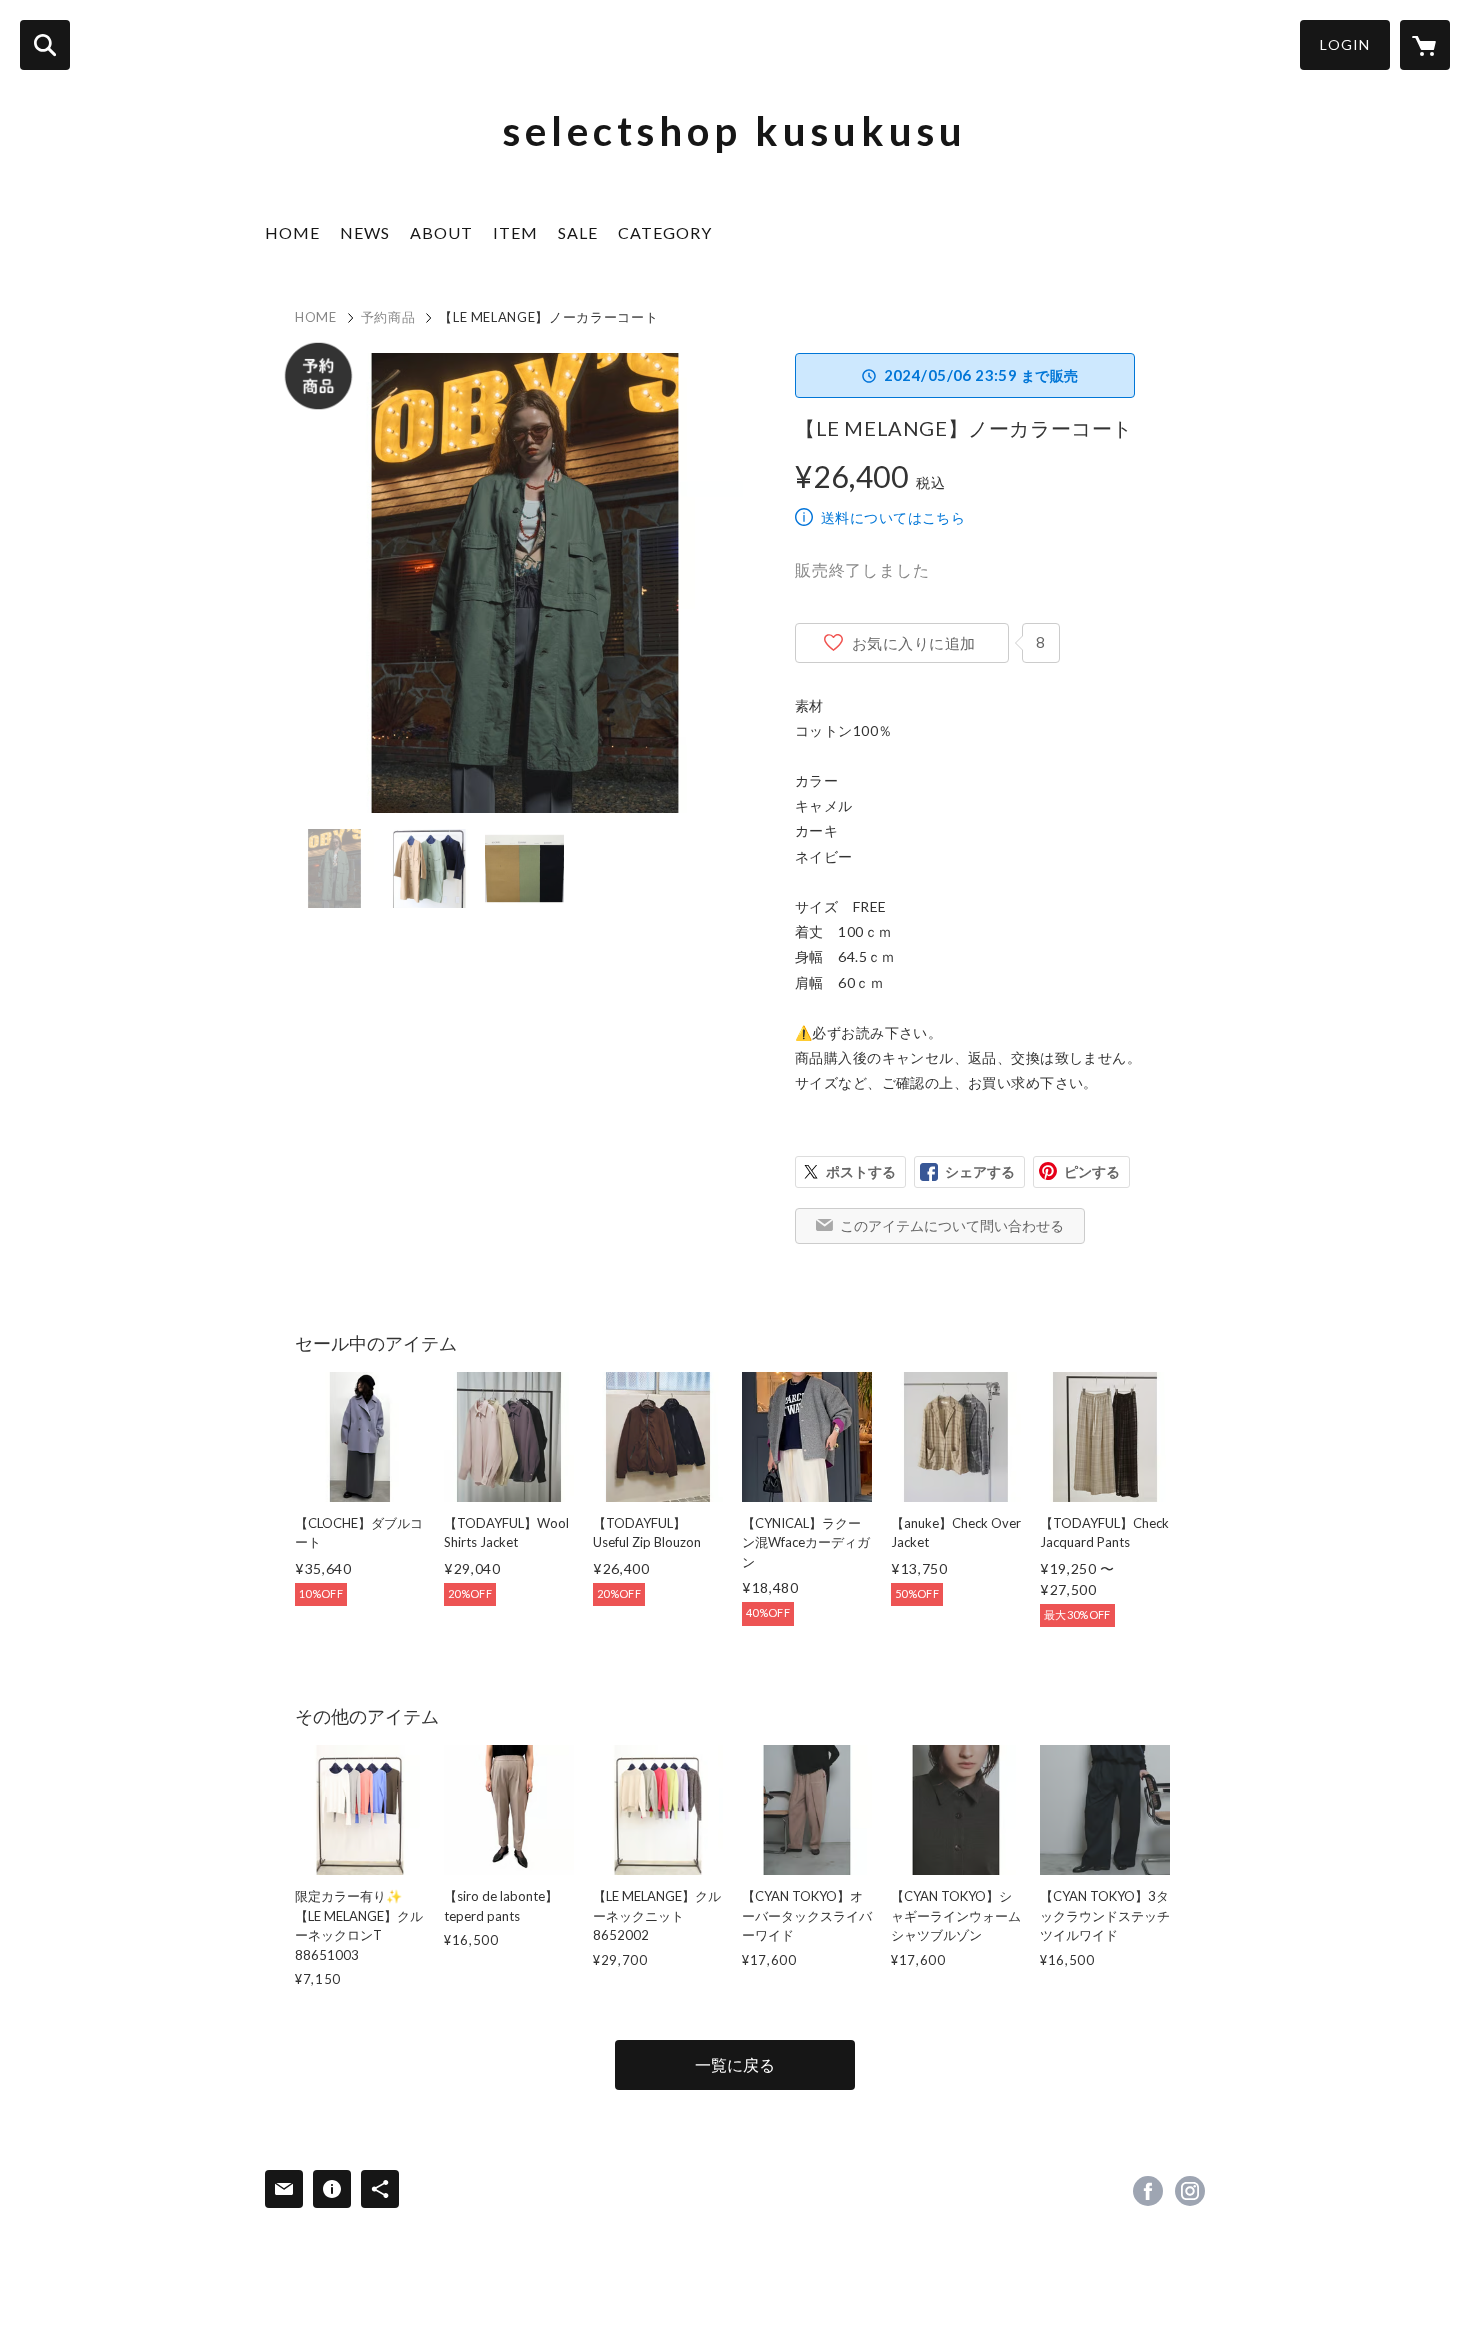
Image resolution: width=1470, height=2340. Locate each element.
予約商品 (388, 317)
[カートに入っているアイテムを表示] (1425, 45)
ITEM (515, 232)
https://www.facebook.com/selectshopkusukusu (1148, 2191)
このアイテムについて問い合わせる (952, 1225)
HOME (292, 232)
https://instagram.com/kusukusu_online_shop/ (1190, 2191)
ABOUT (441, 232)
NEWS (365, 232)
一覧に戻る (735, 2064)
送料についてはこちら (893, 517)
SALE (578, 232)
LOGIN (1345, 44)
